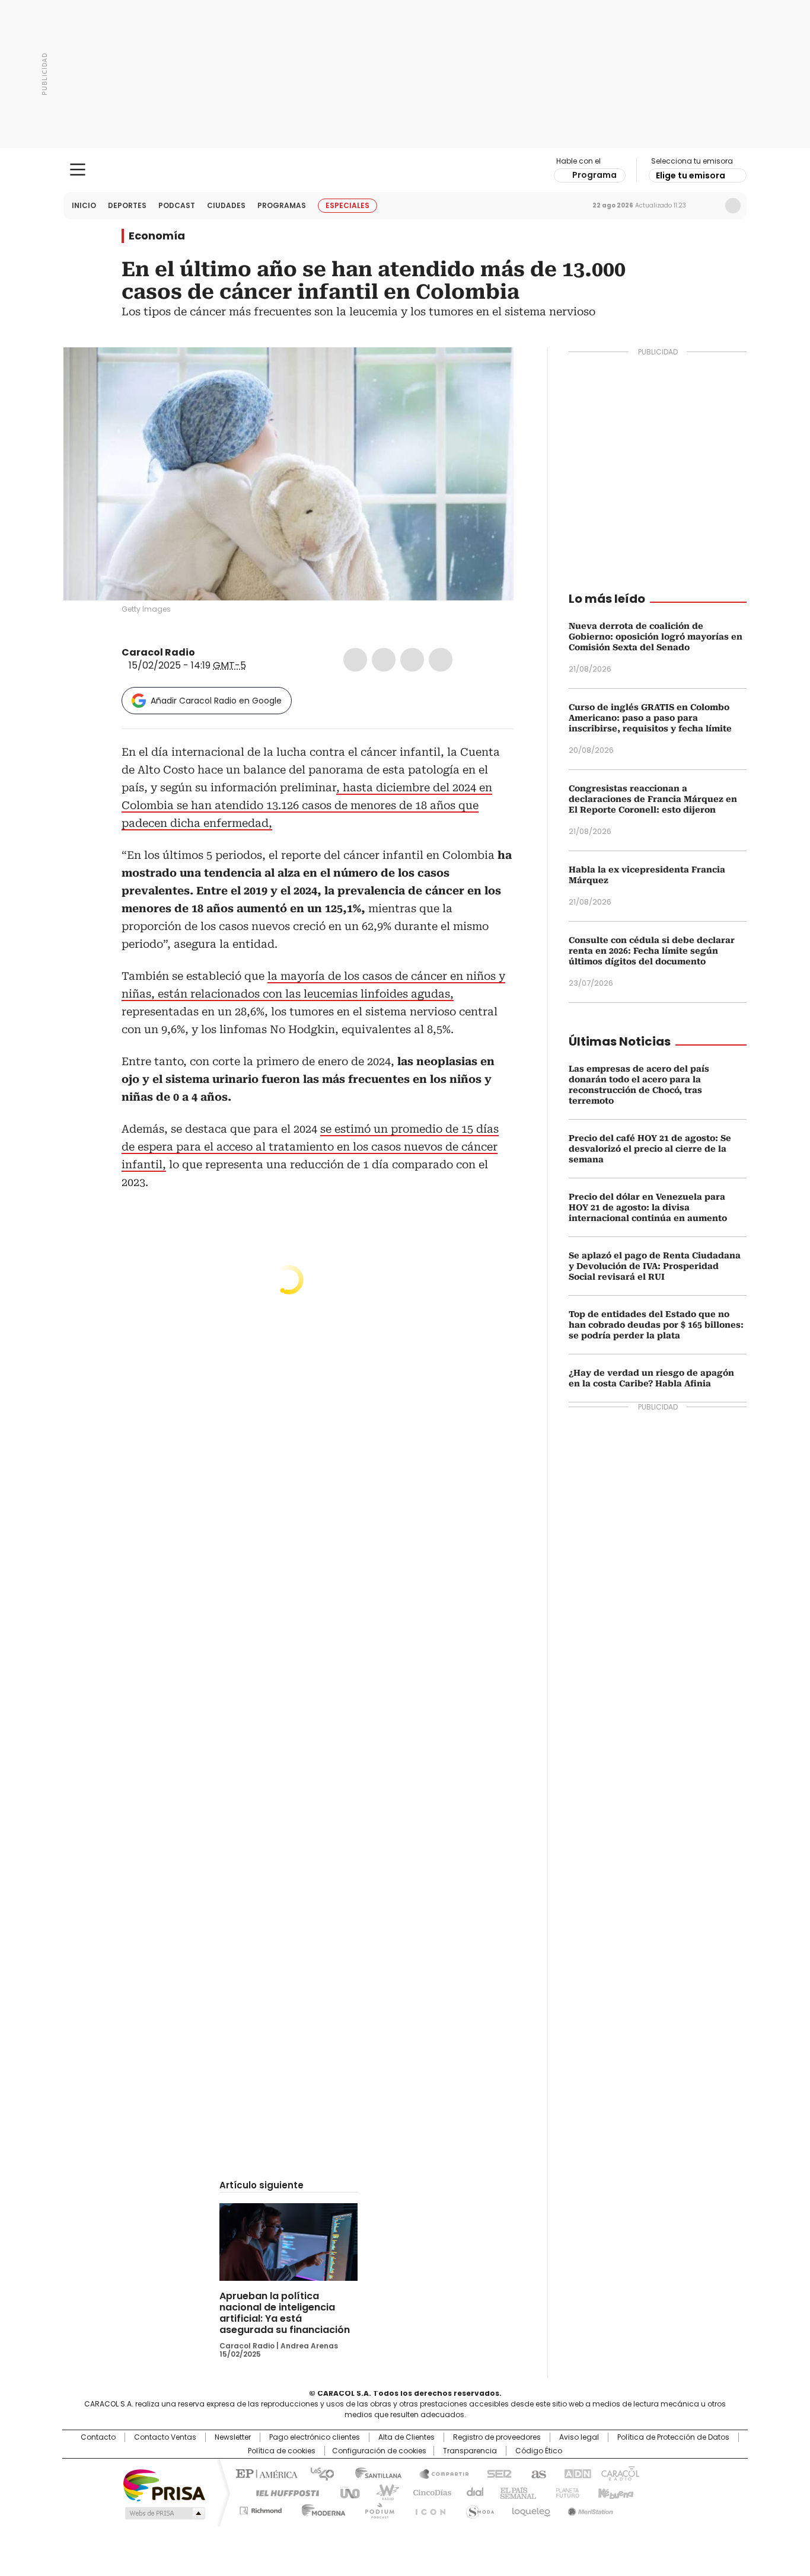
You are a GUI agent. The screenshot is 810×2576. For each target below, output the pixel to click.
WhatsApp (441, 660)
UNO (346, 2492)
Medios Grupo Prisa (164, 2513)
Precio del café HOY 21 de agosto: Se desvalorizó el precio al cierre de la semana (650, 1149)
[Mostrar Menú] (78, 170)
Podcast (177, 205)
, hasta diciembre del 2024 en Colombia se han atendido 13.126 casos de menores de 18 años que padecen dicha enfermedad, (307, 805)
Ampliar (490, 371)
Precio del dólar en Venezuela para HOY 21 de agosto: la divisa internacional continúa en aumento (648, 1207)
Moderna (321, 2508)
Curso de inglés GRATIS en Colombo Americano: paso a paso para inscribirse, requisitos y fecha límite (650, 718)
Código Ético (539, 2451)
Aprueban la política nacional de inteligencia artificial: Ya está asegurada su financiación (285, 2313)
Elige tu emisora (691, 175)
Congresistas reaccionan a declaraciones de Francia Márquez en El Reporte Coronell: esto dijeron (653, 799)
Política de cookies (282, 2451)
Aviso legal (579, 2437)
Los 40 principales (318, 2473)
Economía (157, 236)
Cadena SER (496, 2473)
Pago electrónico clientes (315, 2437)
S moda (478, 2508)
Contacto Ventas (165, 2437)
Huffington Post (283, 2492)
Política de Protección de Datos (673, 2437)
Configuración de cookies (379, 2451)
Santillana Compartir (439, 2473)
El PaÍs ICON (427, 2508)
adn (575, 2473)
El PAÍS (265, 2473)
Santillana (373, 2473)
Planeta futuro (565, 2492)
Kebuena (614, 2492)
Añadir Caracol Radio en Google (216, 701)
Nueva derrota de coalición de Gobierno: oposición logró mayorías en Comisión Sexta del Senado (656, 637)
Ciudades (226, 205)
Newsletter (708, 206)
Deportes (127, 205)
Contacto (98, 2437)
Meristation (589, 2508)
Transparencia (470, 2451)
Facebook (355, 660)
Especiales (347, 205)
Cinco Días (428, 2492)
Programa (594, 175)
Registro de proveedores (497, 2437)
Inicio (84, 205)
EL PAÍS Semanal (515, 2492)
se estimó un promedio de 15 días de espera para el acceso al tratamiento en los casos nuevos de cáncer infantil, (310, 1147)
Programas (282, 205)
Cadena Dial (472, 2492)
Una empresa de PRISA (164, 2484)
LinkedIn (412, 660)
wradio (382, 2492)
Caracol (619, 2473)
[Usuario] (733, 206)
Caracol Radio (405, 170)
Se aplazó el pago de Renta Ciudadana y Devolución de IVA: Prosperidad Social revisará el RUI (655, 1266)
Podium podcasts (376, 2508)
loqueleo (530, 2508)
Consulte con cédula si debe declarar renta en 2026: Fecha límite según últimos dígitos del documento (652, 951)
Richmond (261, 2508)
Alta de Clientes (406, 2437)
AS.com (536, 2473)
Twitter (384, 660)
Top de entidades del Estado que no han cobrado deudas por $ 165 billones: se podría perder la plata (656, 1325)
